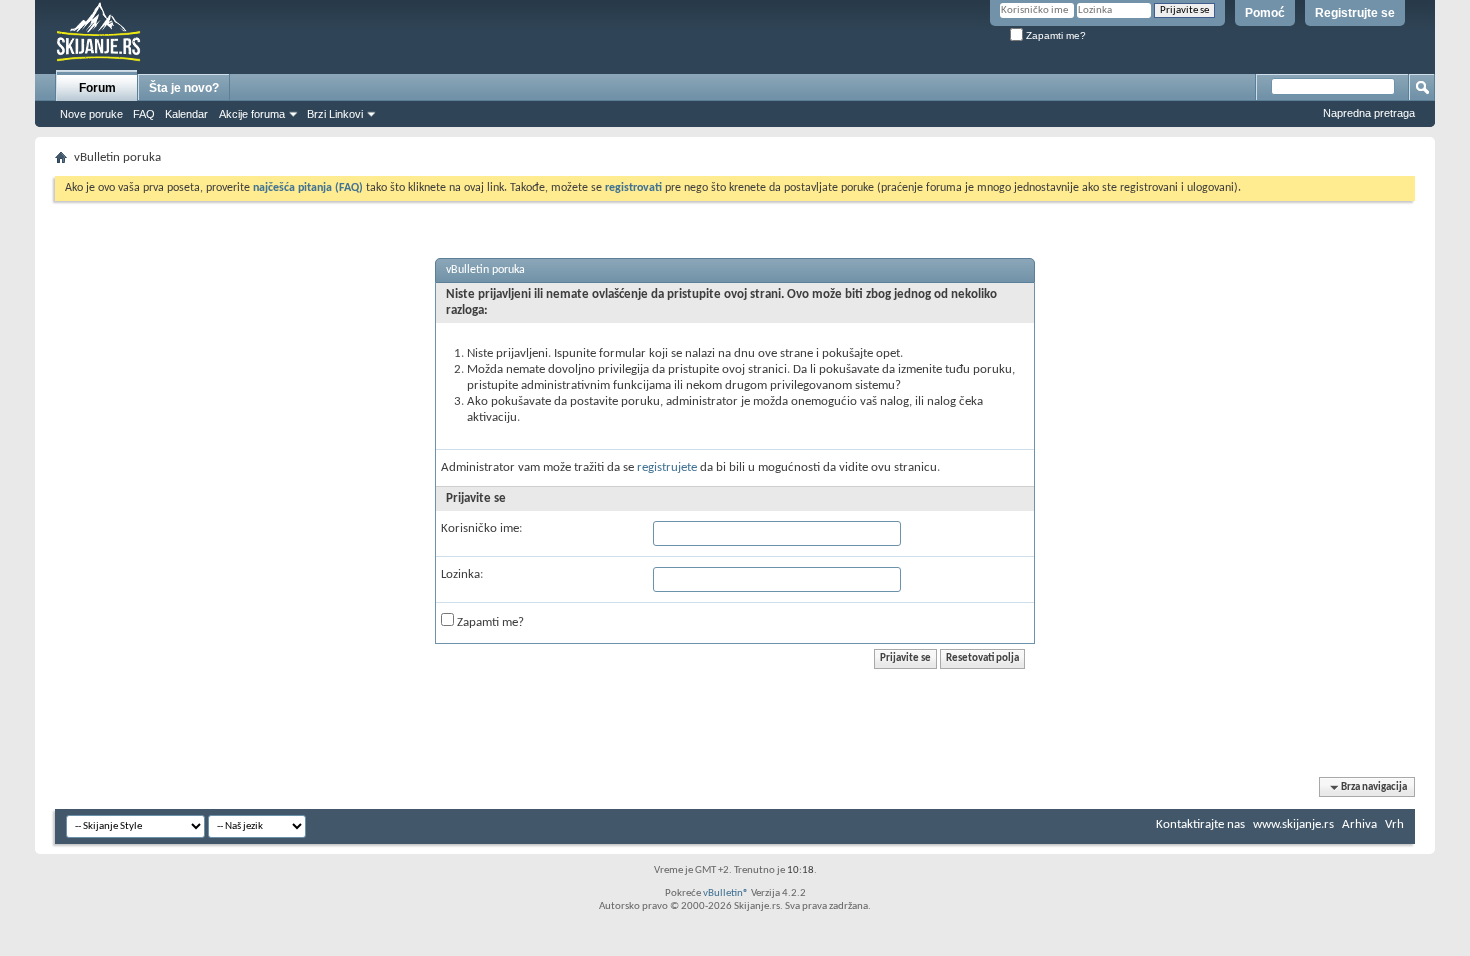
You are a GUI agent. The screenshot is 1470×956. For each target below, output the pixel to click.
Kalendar (186, 114)
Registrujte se (1355, 13)
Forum (97, 88)
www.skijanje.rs (1293, 824)
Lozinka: (462, 574)
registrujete (667, 467)
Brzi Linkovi (335, 114)
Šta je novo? (184, 88)
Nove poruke (91, 114)
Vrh (1394, 824)
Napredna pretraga (1369, 113)
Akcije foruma (252, 114)
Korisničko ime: (481, 528)
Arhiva (1359, 824)
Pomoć (1265, 13)
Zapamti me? (1054, 35)
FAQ (144, 114)
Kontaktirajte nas (1200, 824)
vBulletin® (726, 893)
